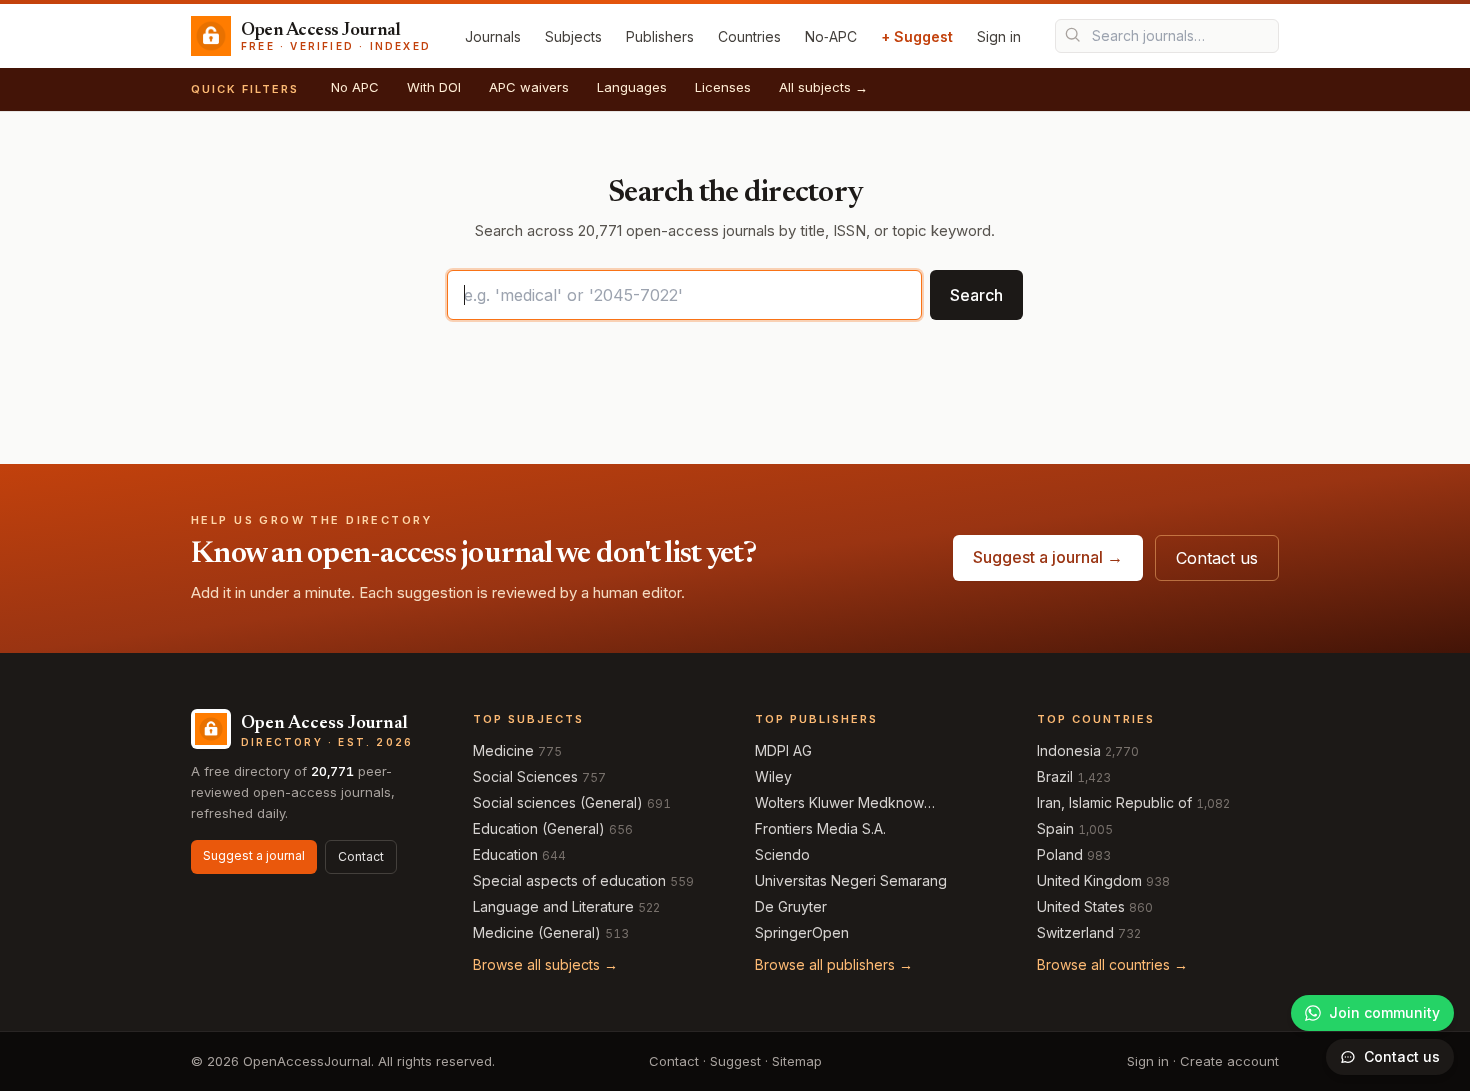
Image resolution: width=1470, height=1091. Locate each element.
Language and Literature (553, 906)
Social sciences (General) (558, 802)
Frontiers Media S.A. (820, 828)
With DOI (434, 87)
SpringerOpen (802, 932)
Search (976, 295)
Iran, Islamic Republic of (1114, 802)
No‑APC (831, 36)
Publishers (660, 36)
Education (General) (539, 828)
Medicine (503, 750)
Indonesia (1069, 750)
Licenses (723, 87)
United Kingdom (1089, 880)
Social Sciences (525, 776)
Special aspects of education (569, 880)
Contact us (1217, 558)
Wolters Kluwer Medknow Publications (839, 803)
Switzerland (1075, 932)
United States (1081, 906)
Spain (1055, 828)
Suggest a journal (254, 855)
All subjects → (823, 87)
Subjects (573, 36)
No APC (355, 87)
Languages (632, 87)
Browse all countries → (1112, 964)
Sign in (999, 36)
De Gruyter (791, 906)
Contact (361, 856)
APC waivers (529, 87)
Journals (493, 36)
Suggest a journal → (1048, 557)
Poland (1060, 854)
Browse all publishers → (834, 964)
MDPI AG (783, 750)
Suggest (735, 1061)
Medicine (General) (537, 932)
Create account (1229, 1061)
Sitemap (797, 1061)
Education (505, 854)
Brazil (1055, 776)
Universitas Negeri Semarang (851, 880)
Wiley (773, 776)
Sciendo (782, 854)
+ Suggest (917, 36)
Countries (749, 36)
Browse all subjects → (545, 964)
